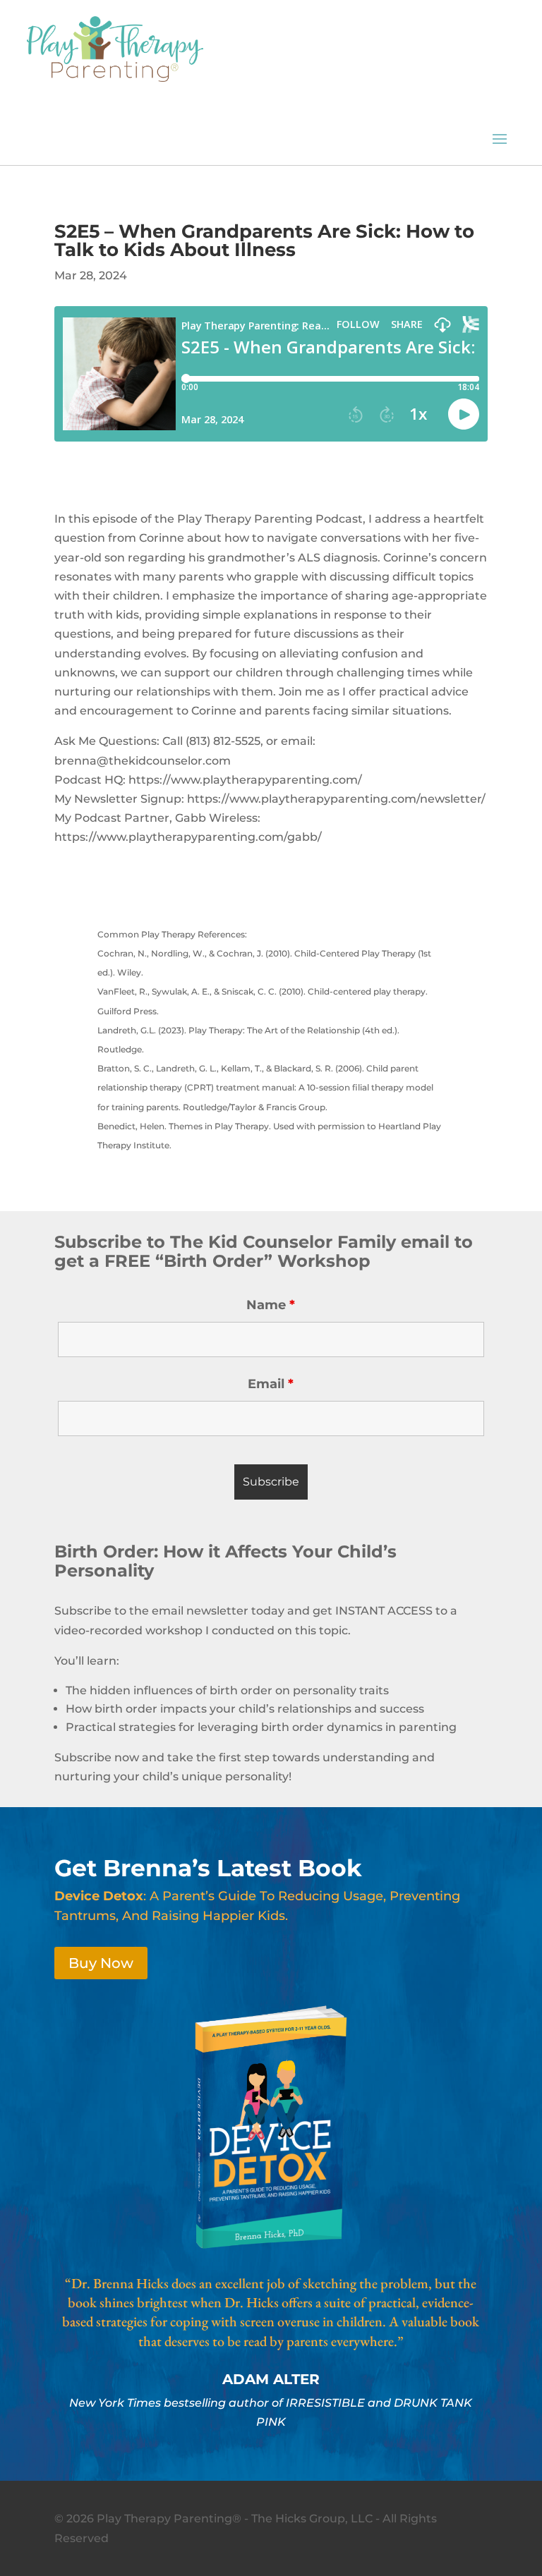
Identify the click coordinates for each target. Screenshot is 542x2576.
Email (271, 1384)
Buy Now (101, 1963)
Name (271, 1305)
